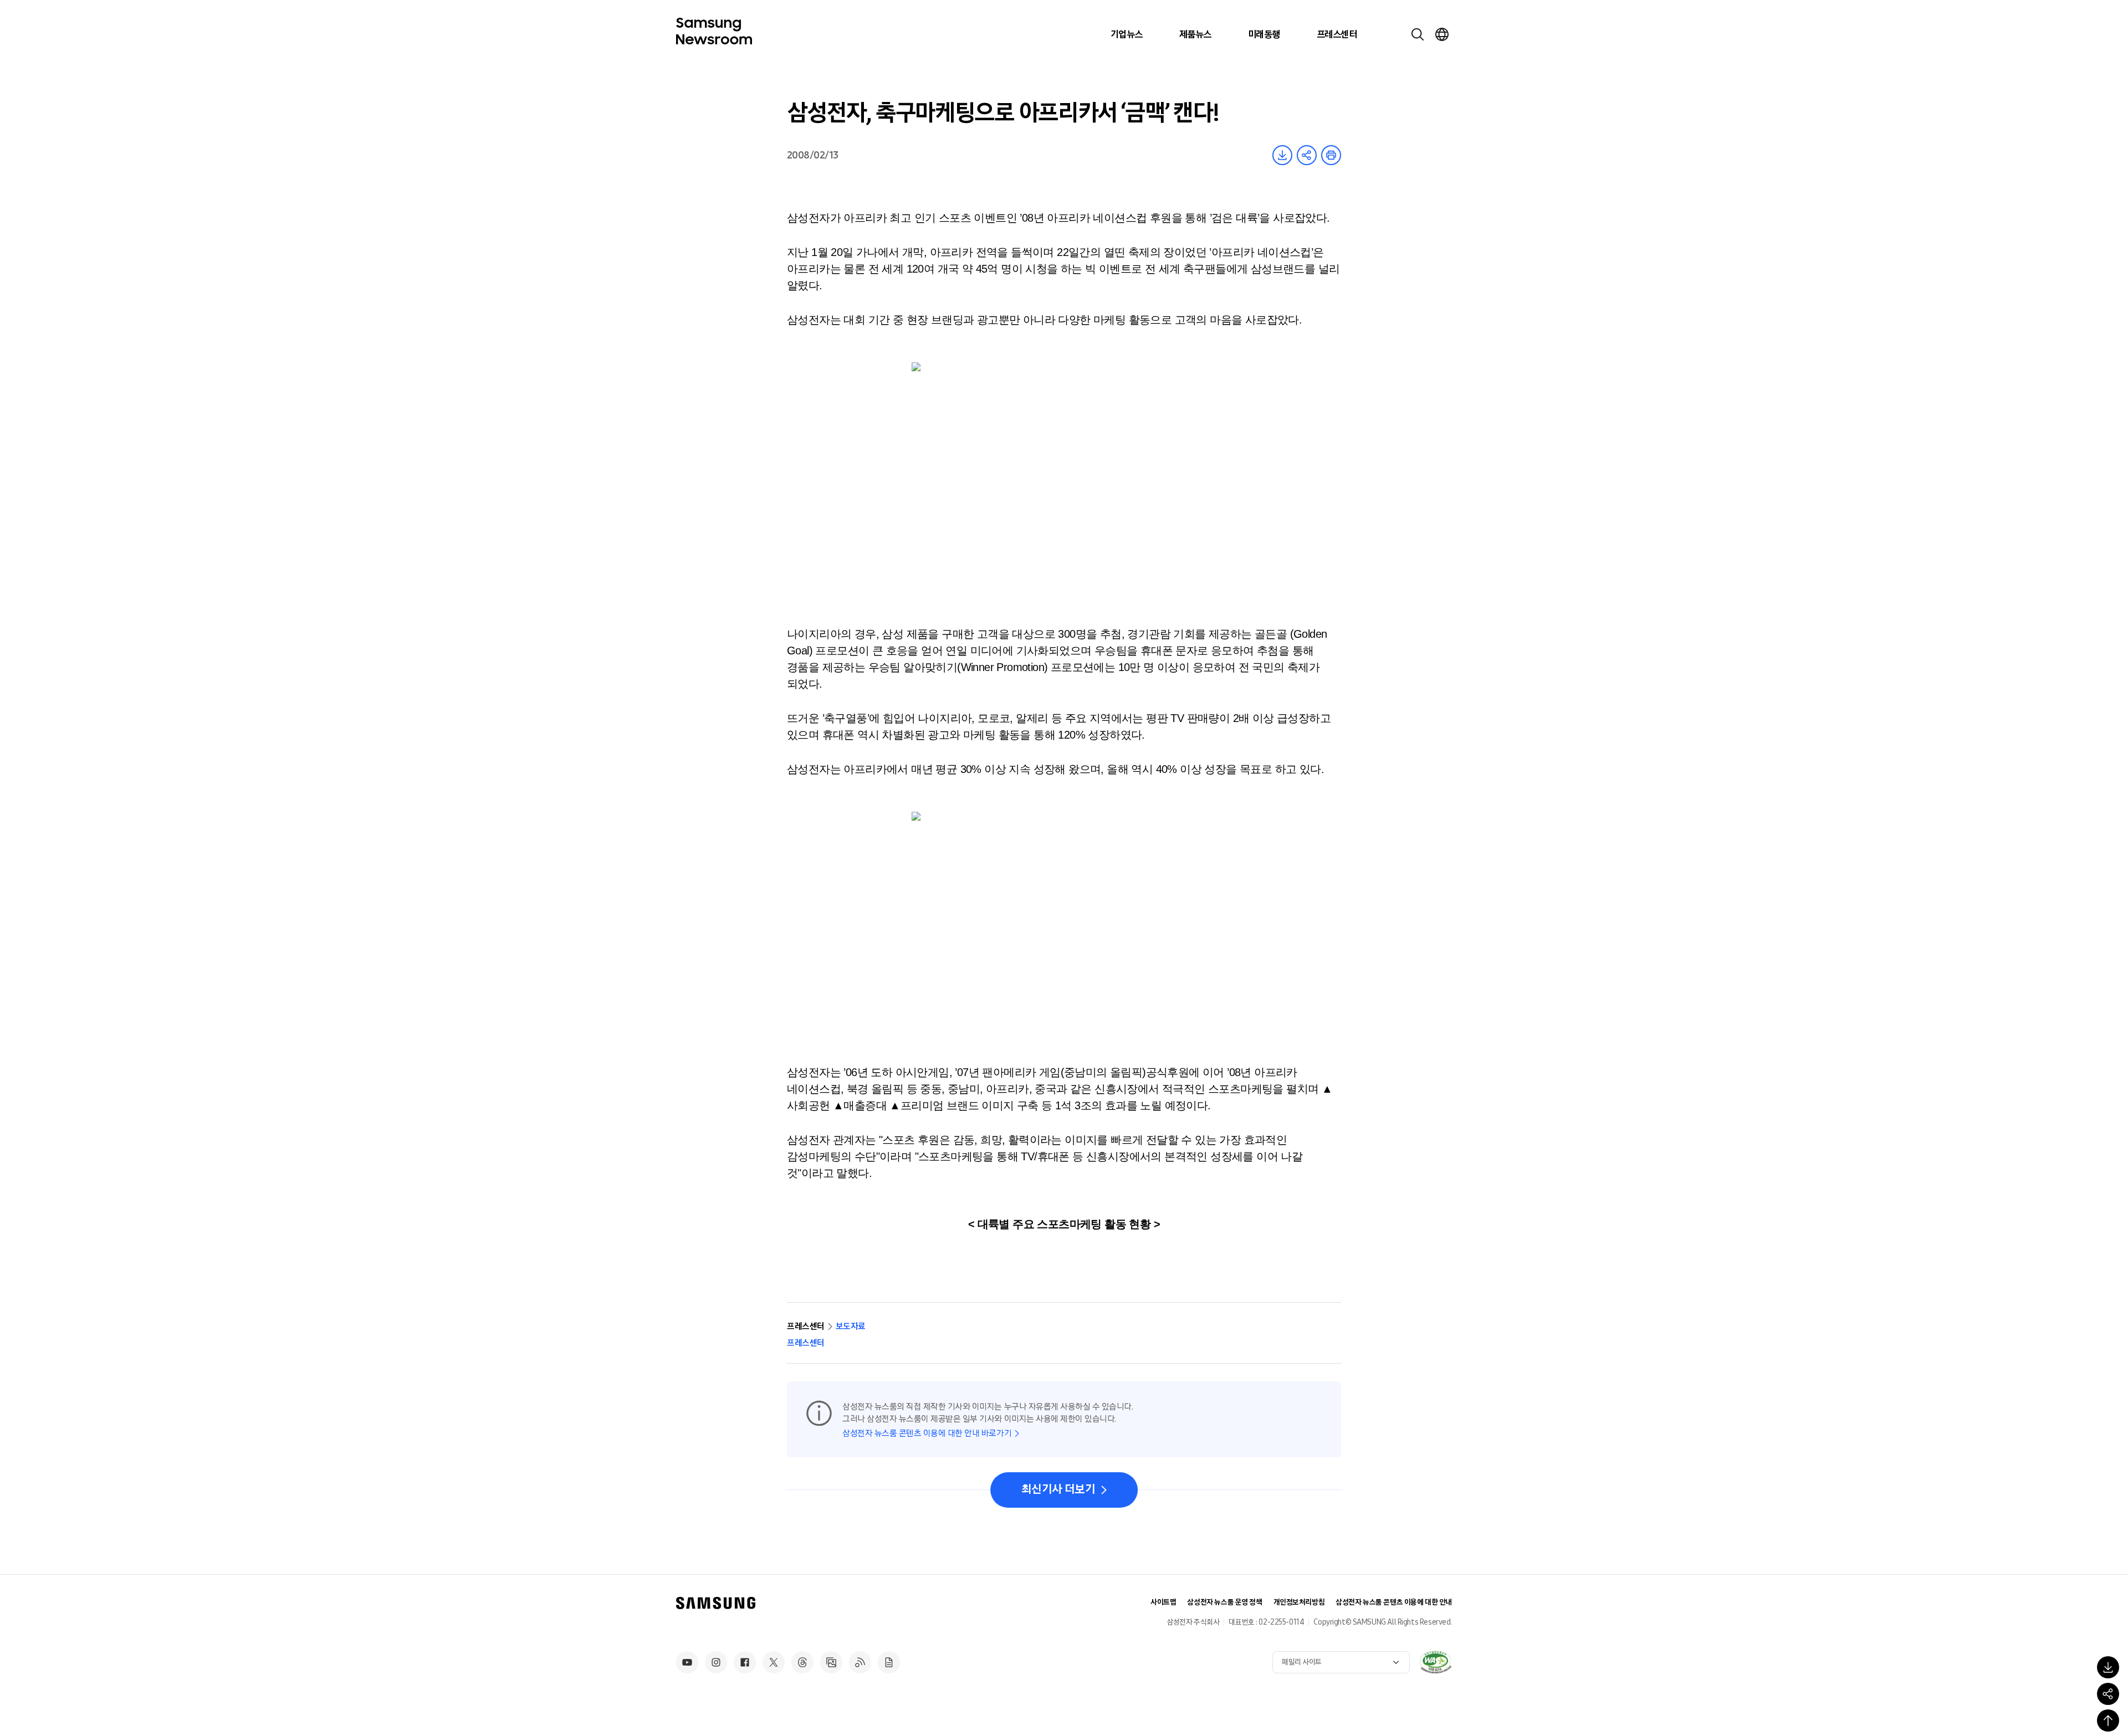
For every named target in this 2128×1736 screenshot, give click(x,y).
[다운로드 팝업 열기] (2108, 1667)
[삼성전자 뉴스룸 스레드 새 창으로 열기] (802, 1662)
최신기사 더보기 (1058, 1489)
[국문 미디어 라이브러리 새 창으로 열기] (831, 1662)
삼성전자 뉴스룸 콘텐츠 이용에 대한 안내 (1394, 1602)
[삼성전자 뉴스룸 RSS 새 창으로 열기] (860, 1662)
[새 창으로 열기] (1435, 1662)
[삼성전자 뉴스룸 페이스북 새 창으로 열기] (745, 1662)
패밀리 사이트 (1302, 1662)
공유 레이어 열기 (1307, 155)
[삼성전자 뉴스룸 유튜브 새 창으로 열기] (687, 1662)
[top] (2108, 1720)
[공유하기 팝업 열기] (2108, 1694)
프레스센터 (1337, 34)
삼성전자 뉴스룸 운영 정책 (1224, 1602)
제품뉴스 (1195, 34)
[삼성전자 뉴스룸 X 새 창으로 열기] (774, 1662)
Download (1282, 155)
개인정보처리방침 (1299, 1602)
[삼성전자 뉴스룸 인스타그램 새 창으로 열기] (716, 1662)
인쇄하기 (1331, 155)
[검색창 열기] (1418, 34)
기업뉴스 (1127, 34)
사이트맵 (1163, 1602)
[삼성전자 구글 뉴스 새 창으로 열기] (889, 1662)
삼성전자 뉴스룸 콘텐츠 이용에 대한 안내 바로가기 (927, 1433)
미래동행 (1264, 34)
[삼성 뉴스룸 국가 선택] (1442, 34)
